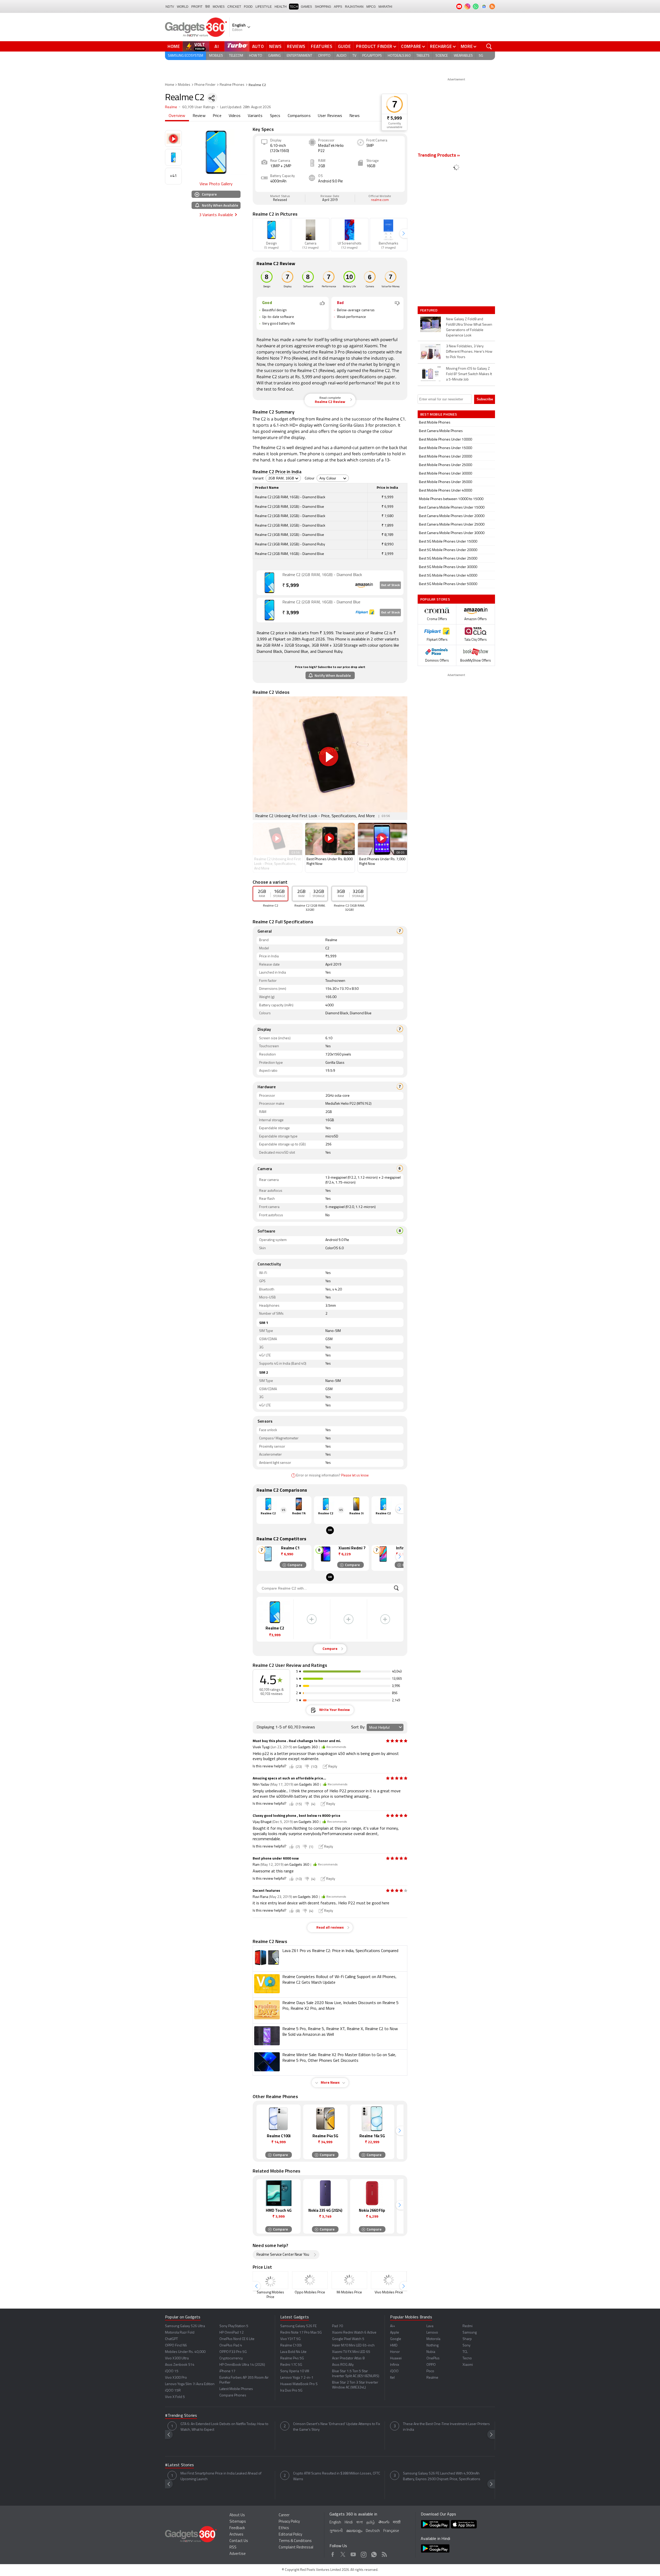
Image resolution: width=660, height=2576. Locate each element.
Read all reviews (330, 1928)
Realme (171, 107)
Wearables (463, 56)
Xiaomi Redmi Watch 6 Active (354, 2333)
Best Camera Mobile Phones (441, 431)
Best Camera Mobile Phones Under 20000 (452, 516)
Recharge (441, 46)
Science (442, 56)
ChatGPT (171, 2339)
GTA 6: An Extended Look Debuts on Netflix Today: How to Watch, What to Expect (224, 2427)
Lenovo (432, 2333)
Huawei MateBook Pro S (299, 2384)
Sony (467, 2346)
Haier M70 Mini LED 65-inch (353, 2346)
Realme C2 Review (330, 400)
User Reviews (330, 116)
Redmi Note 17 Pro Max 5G (301, 2333)
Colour (310, 479)
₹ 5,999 (394, 118)
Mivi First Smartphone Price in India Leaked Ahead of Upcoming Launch (221, 2476)
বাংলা (360, 2523)
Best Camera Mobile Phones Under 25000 (452, 525)
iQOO (394, 2371)
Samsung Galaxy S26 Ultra (185, 2326)
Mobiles (216, 56)
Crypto (324, 56)
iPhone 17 (227, 2371)
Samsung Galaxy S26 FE (298, 2326)
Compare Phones (233, 2396)
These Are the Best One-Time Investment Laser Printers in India (446, 2427)
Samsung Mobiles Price (270, 2295)
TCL (465, 2352)
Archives (236, 2535)
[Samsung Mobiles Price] (270, 2280)
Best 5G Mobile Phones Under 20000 (448, 550)
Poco (430, 2371)
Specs (275, 116)
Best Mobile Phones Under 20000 (445, 457)
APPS (338, 7)
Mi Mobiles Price (349, 2292)
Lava (430, 2326)
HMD (394, 2346)
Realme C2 (380, 370)
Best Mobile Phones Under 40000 (445, 491)
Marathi (385, 7)
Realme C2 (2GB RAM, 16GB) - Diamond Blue (321, 602)
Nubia (431, 2352)
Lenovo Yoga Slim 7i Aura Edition (190, 2384)
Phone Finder (205, 85)
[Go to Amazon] (269, 583)
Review (199, 116)
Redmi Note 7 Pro (274, 358)
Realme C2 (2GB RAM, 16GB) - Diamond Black (322, 575)
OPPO (431, 2365)
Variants (255, 116)
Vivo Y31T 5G (290, 2339)
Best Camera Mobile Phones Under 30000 (452, 533)
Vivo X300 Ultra (177, 2358)
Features (322, 46)
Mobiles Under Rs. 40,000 (185, 2352)
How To (256, 56)
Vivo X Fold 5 (175, 2397)
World (183, 7)
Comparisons (299, 116)
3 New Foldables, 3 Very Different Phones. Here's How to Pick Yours (469, 352)
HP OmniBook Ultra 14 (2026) (242, 2365)
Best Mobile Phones (435, 423)
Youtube (353, 2554)
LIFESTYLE (264, 7)
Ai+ (393, 2326)
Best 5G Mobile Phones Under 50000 (448, 584)
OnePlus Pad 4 (231, 2346)
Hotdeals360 (399, 56)
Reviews (296, 46)
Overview (177, 116)
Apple (395, 2333)
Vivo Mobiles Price (389, 2292)
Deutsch (373, 2531)
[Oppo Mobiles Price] (310, 2280)
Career (284, 2515)
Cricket (234, 7)
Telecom (236, 56)
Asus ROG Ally (343, 2365)
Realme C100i (291, 2346)
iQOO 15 (172, 2371)
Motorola (433, 2339)
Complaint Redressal (296, 2548)
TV (354, 56)
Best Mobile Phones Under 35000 (445, 482)
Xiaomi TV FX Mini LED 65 (351, 2352)
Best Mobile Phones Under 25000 (445, 465)
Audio (341, 56)
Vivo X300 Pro (176, 2378)
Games (306, 7)
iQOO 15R (173, 2391)
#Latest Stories (179, 2465)
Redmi (468, 2326)
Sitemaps (238, 2522)
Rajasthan (354, 7)
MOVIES (219, 7)
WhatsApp (374, 2554)
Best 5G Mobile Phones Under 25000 (448, 559)
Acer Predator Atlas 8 (348, 2358)
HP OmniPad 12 (232, 2333)
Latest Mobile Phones (236, 2389)
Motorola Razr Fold (180, 2333)
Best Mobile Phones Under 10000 (445, 440)
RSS (233, 2548)
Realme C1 (307, 370)
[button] (403, 234)
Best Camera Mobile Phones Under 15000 (452, 508)
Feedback (237, 2528)
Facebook (333, 2554)
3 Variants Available (216, 215)
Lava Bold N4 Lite (293, 2352)
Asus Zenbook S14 (180, 2365)
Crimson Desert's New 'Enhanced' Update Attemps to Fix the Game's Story (337, 2427)
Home (174, 46)
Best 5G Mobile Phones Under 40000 (448, 576)
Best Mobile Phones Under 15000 (445, 448)
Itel (392, 2378)
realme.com (380, 200)
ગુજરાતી (336, 2531)
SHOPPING (323, 7)
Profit (197, 7)
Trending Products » (439, 156)
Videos (235, 116)
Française (391, 2531)
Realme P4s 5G (292, 2358)
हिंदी (208, 7)
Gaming (274, 56)
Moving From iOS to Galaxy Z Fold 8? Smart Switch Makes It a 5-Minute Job (469, 374)
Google (396, 2339)
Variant (258, 479)
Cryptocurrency (231, 2358)
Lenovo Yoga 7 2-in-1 (297, 2378)
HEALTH (281, 7)
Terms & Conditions (295, 2541)
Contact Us (239, 2541)
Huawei (396, 2358)
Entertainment (299, 56)
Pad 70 (337, 2326)
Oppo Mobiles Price (310, 2292)
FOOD (248, 7)
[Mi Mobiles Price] (349, 2280)
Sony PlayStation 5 (234, 2326)
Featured (429, 310)
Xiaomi (371, 346)
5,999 (291, 586)
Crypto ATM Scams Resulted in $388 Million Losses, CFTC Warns (337, 2476)
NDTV (170, 7)
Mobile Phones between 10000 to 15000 (451, 499)
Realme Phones (232, 85)
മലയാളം (354, 2531)
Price (217, 116)
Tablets (423, 56)
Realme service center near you (283, 2255)
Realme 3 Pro (332, 352)
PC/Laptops (372, 56)
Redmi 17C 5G (291, 2365)
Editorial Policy (290, 2535)
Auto (258, 46)
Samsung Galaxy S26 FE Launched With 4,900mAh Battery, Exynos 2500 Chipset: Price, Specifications (442, 2476)
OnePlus (433, 2358)
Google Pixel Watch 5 (348, 2339)
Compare (411, 46)
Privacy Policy (289, 2522)
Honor (395, 2352)
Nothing (432, 2346)
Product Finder (374, 46)
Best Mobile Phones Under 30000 (445, 474)
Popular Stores (435, 599)
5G (481, 56)
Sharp (467, 2339)
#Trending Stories (181, 2416)
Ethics (284, 2528)
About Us (237, 2515)
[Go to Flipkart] (269, 610)
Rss (384, 2554)
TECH (294, 7)
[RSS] (492, 6)
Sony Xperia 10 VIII (295, 2371)
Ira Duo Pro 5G (291, 2391)
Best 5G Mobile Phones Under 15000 (448, 542)
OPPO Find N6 (176, 2346)
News (275, 46)
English (335, 2523)
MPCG (371, 7)
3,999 (291, 613)
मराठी (397, 2523)
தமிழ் (371, 2523)
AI (217, 46)
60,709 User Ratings (199, 107)
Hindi (349, 2523)
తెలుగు (384, 2522)
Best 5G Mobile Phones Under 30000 (448, 567)
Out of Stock (390, 585)
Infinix (395, 2365)
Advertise (238, 2554)
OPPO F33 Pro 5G (233, 2352)
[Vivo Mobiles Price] (389, 2280)
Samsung (470, 2333)
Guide (344, 46)
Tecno (467, 2358)
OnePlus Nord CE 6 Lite (237, 2339)
